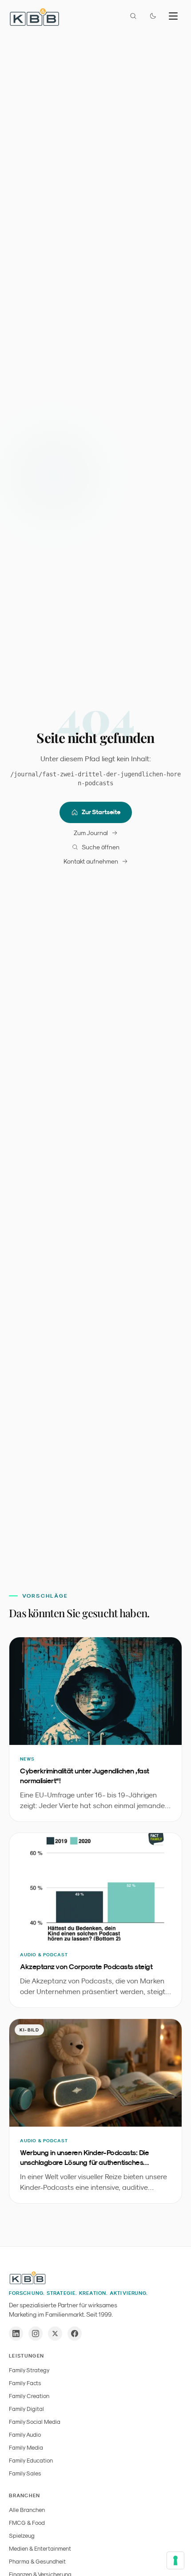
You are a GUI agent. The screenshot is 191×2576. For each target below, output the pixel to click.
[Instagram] (36, 2334)
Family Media (26, 2448)
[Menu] (173, 16)
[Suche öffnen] (133, 16)
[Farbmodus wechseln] (153, 16)
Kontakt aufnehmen (91, 861)
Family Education (31, 2461)
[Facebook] (75, 2334)
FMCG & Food (27, 2523)
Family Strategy (29, 2370)
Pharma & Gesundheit (37, 2562)
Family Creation (29, 2396)
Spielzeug (22, 2536)
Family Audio (25, 2435)
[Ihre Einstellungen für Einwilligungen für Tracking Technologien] (175, 2560)
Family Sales (25, 2473)
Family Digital (26, 2409)
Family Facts (25, 2383)
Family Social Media (35, 2422)
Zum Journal (91, 833)
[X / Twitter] (55, 2334)
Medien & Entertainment (40, 2549)
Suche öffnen (101, 847)
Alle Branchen (27, 2510)
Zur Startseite (101, 812)
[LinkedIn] (16, 2334)
